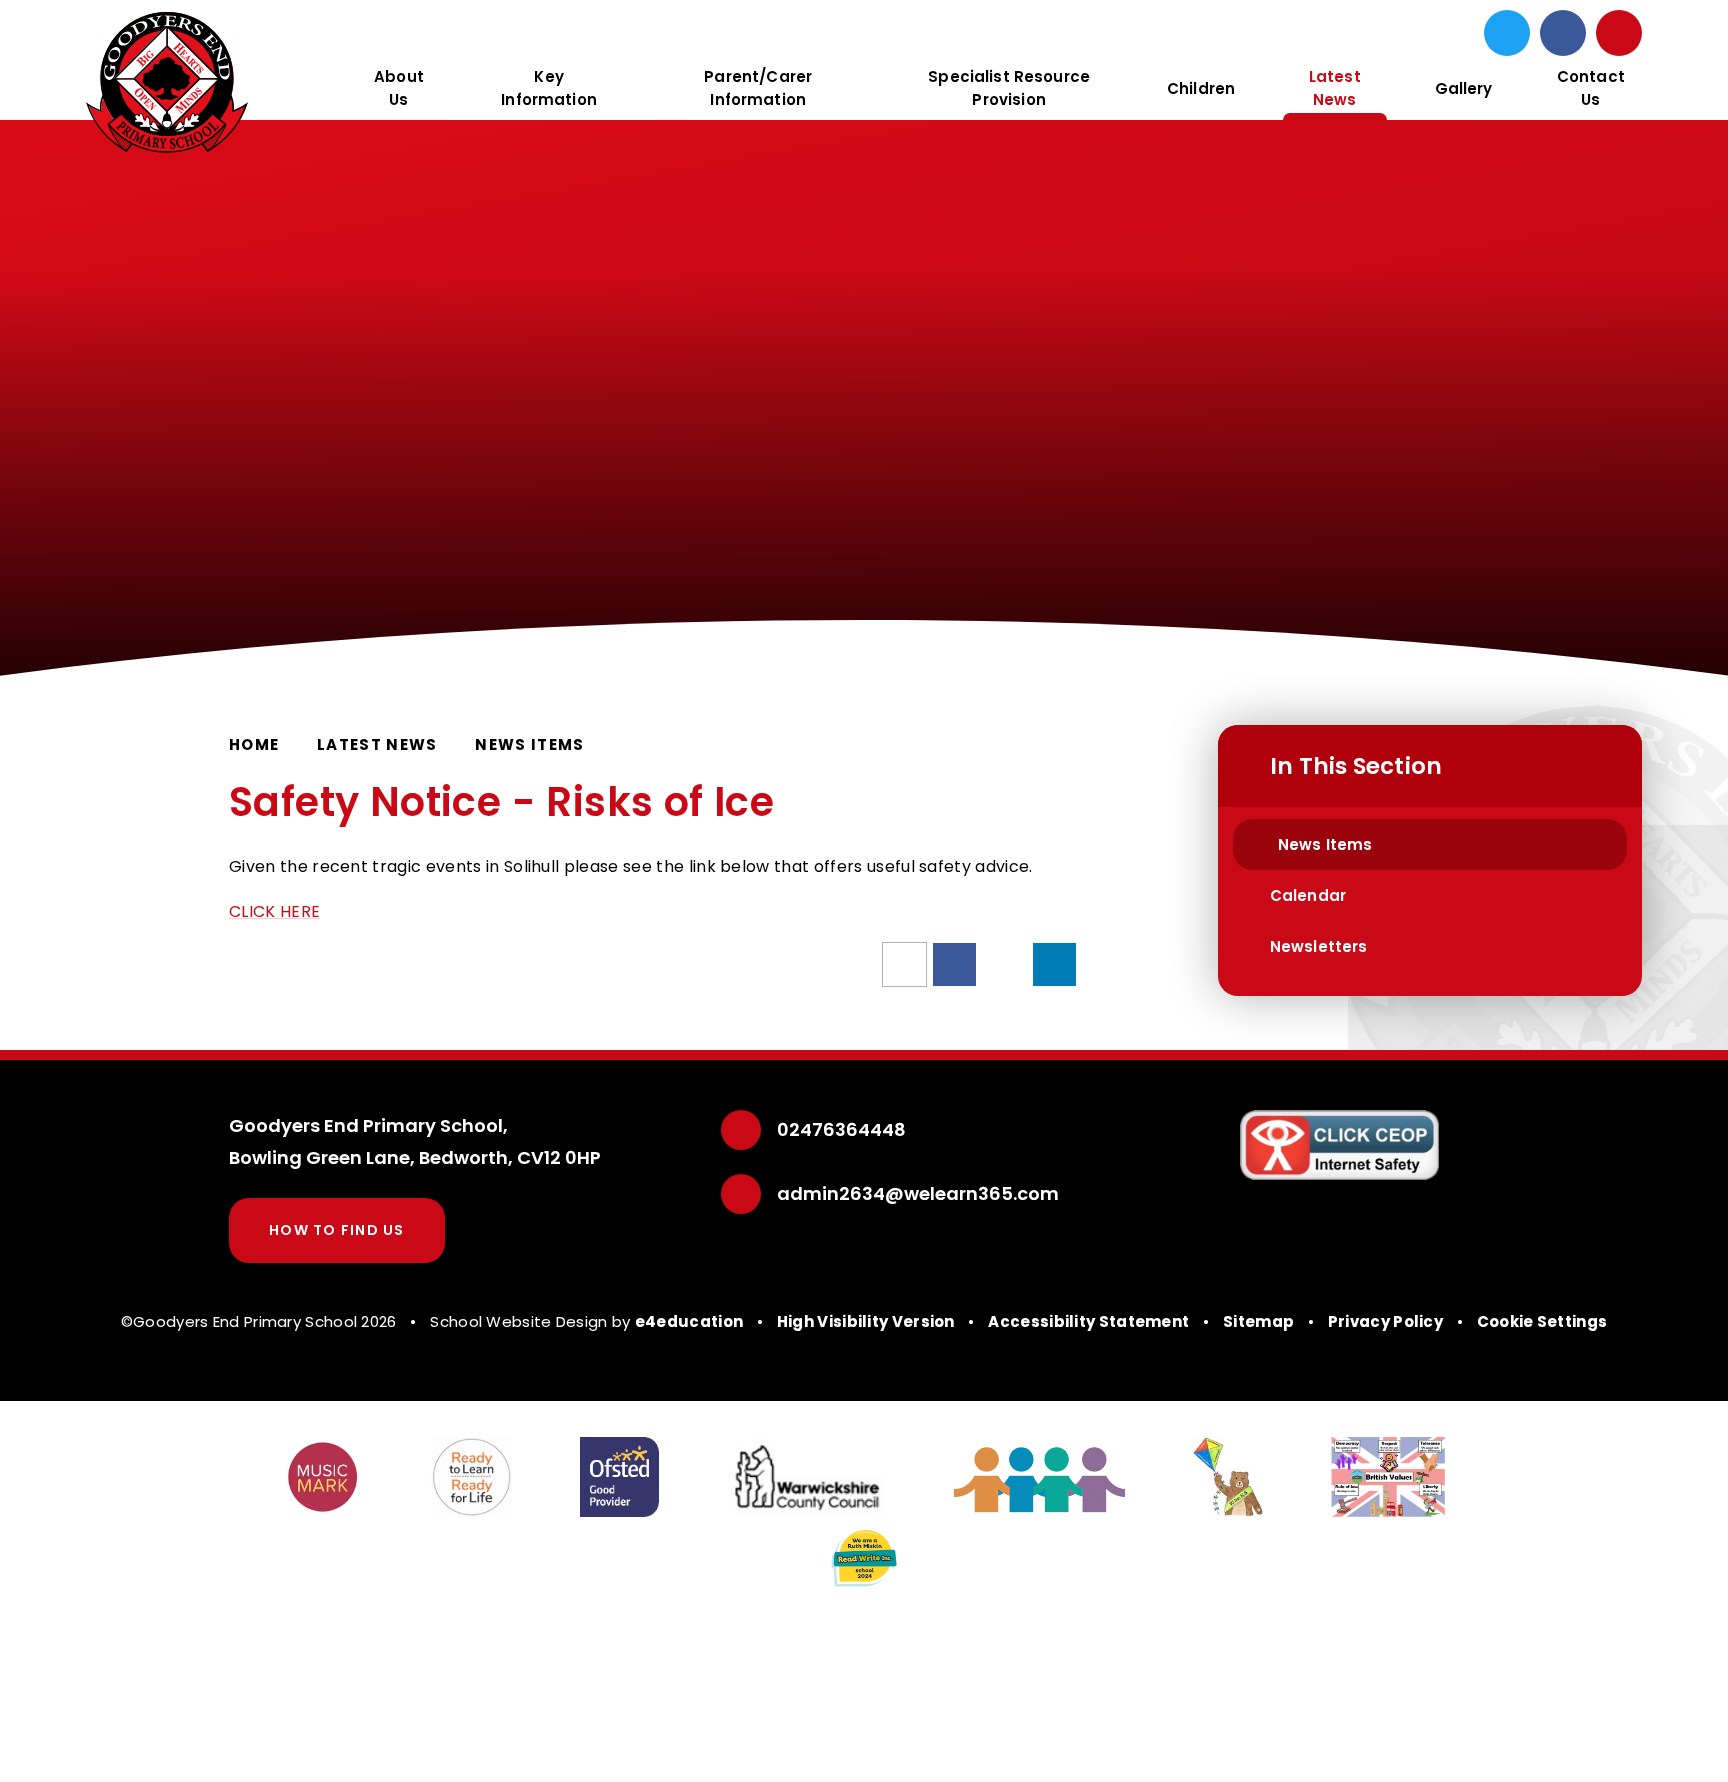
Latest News (377, 744)
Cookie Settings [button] (1542, 1321)
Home (254, 744)
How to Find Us (337, 1230)
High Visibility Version (866, 1321)
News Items (530, 744)
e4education (689, 1321)
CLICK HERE (274, 911)
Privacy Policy (1385, 1321)
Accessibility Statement (1088, 1321)
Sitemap (1258, 1321)
